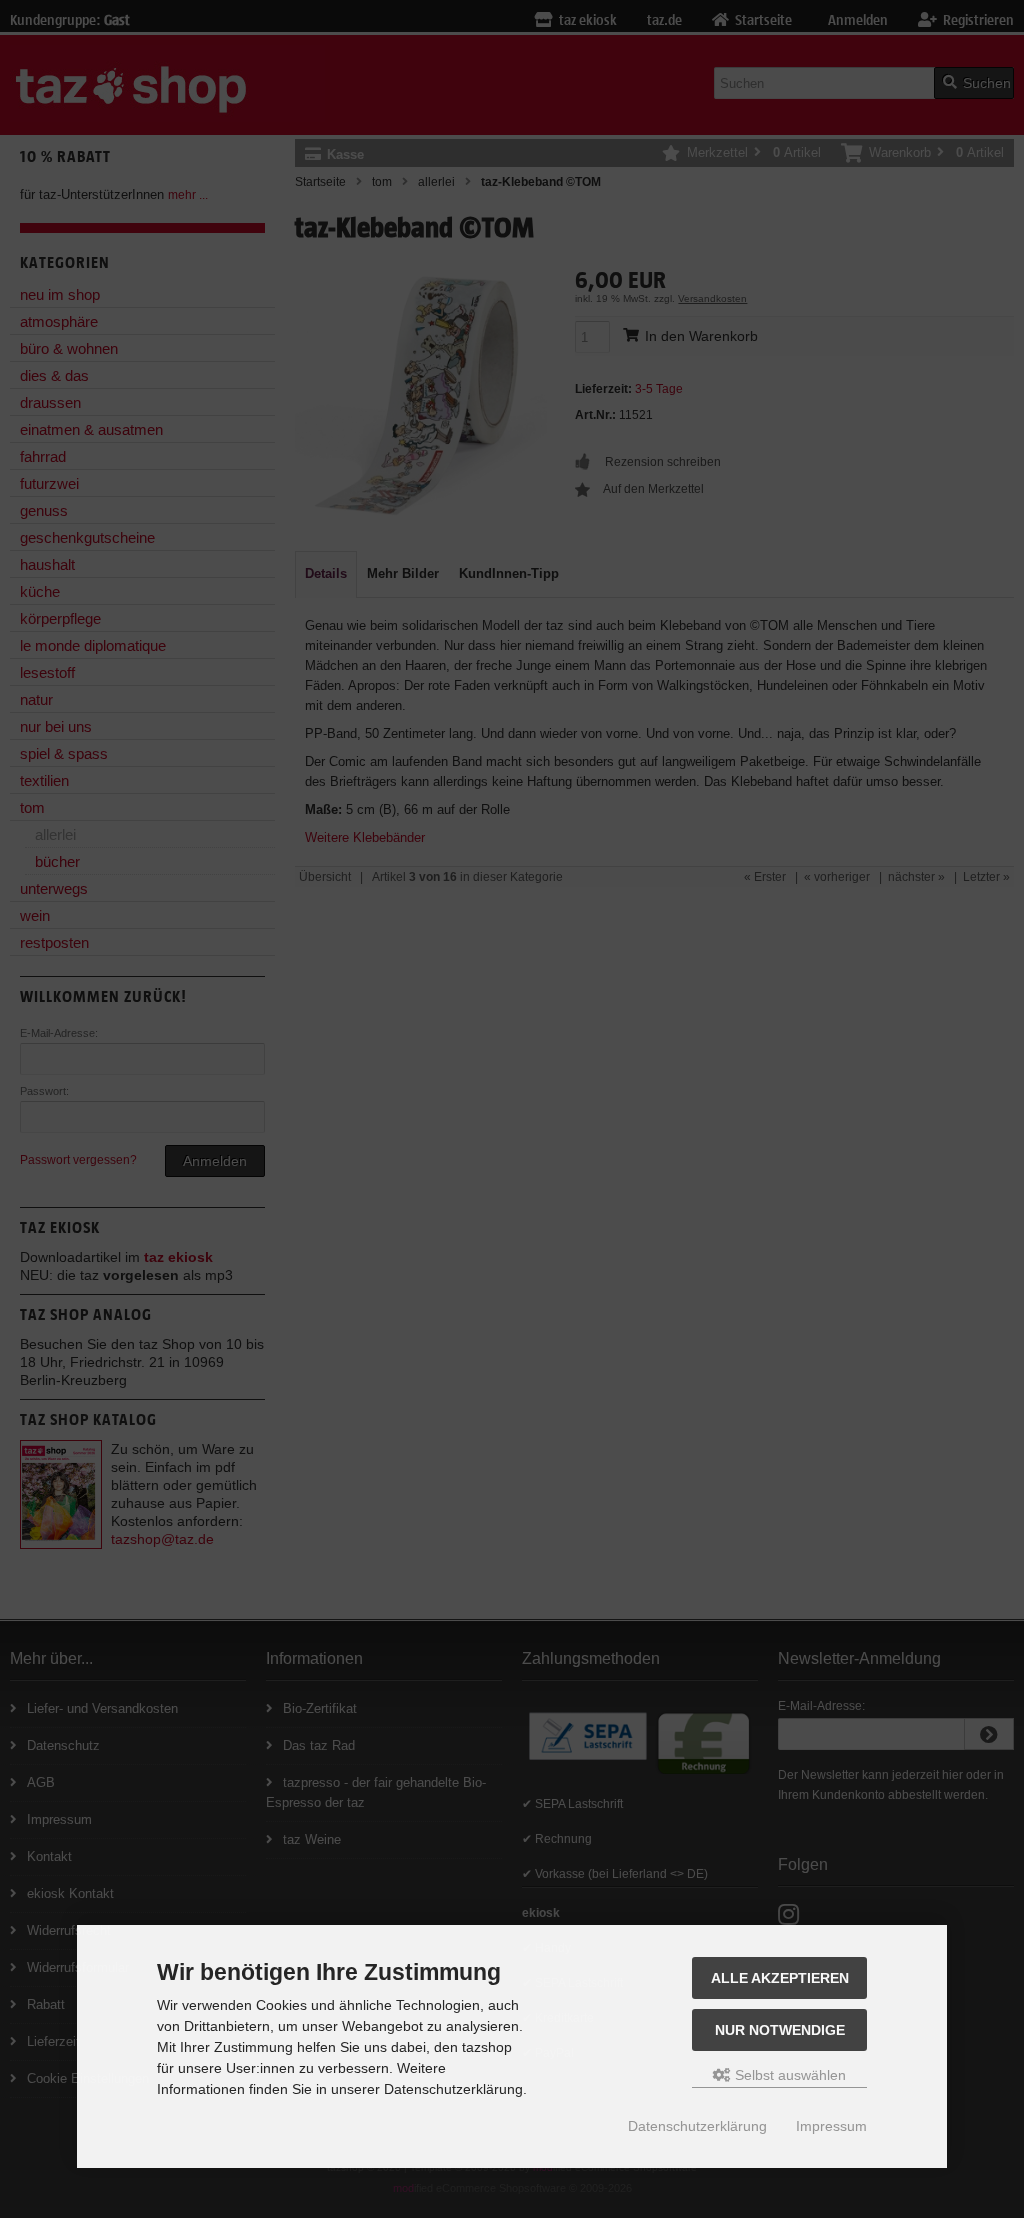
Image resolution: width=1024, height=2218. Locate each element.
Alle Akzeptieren (780, 1978)
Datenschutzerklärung (697, 2126)
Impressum (831, 2126)
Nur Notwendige (780, 2030)
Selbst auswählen (788, 2075)
